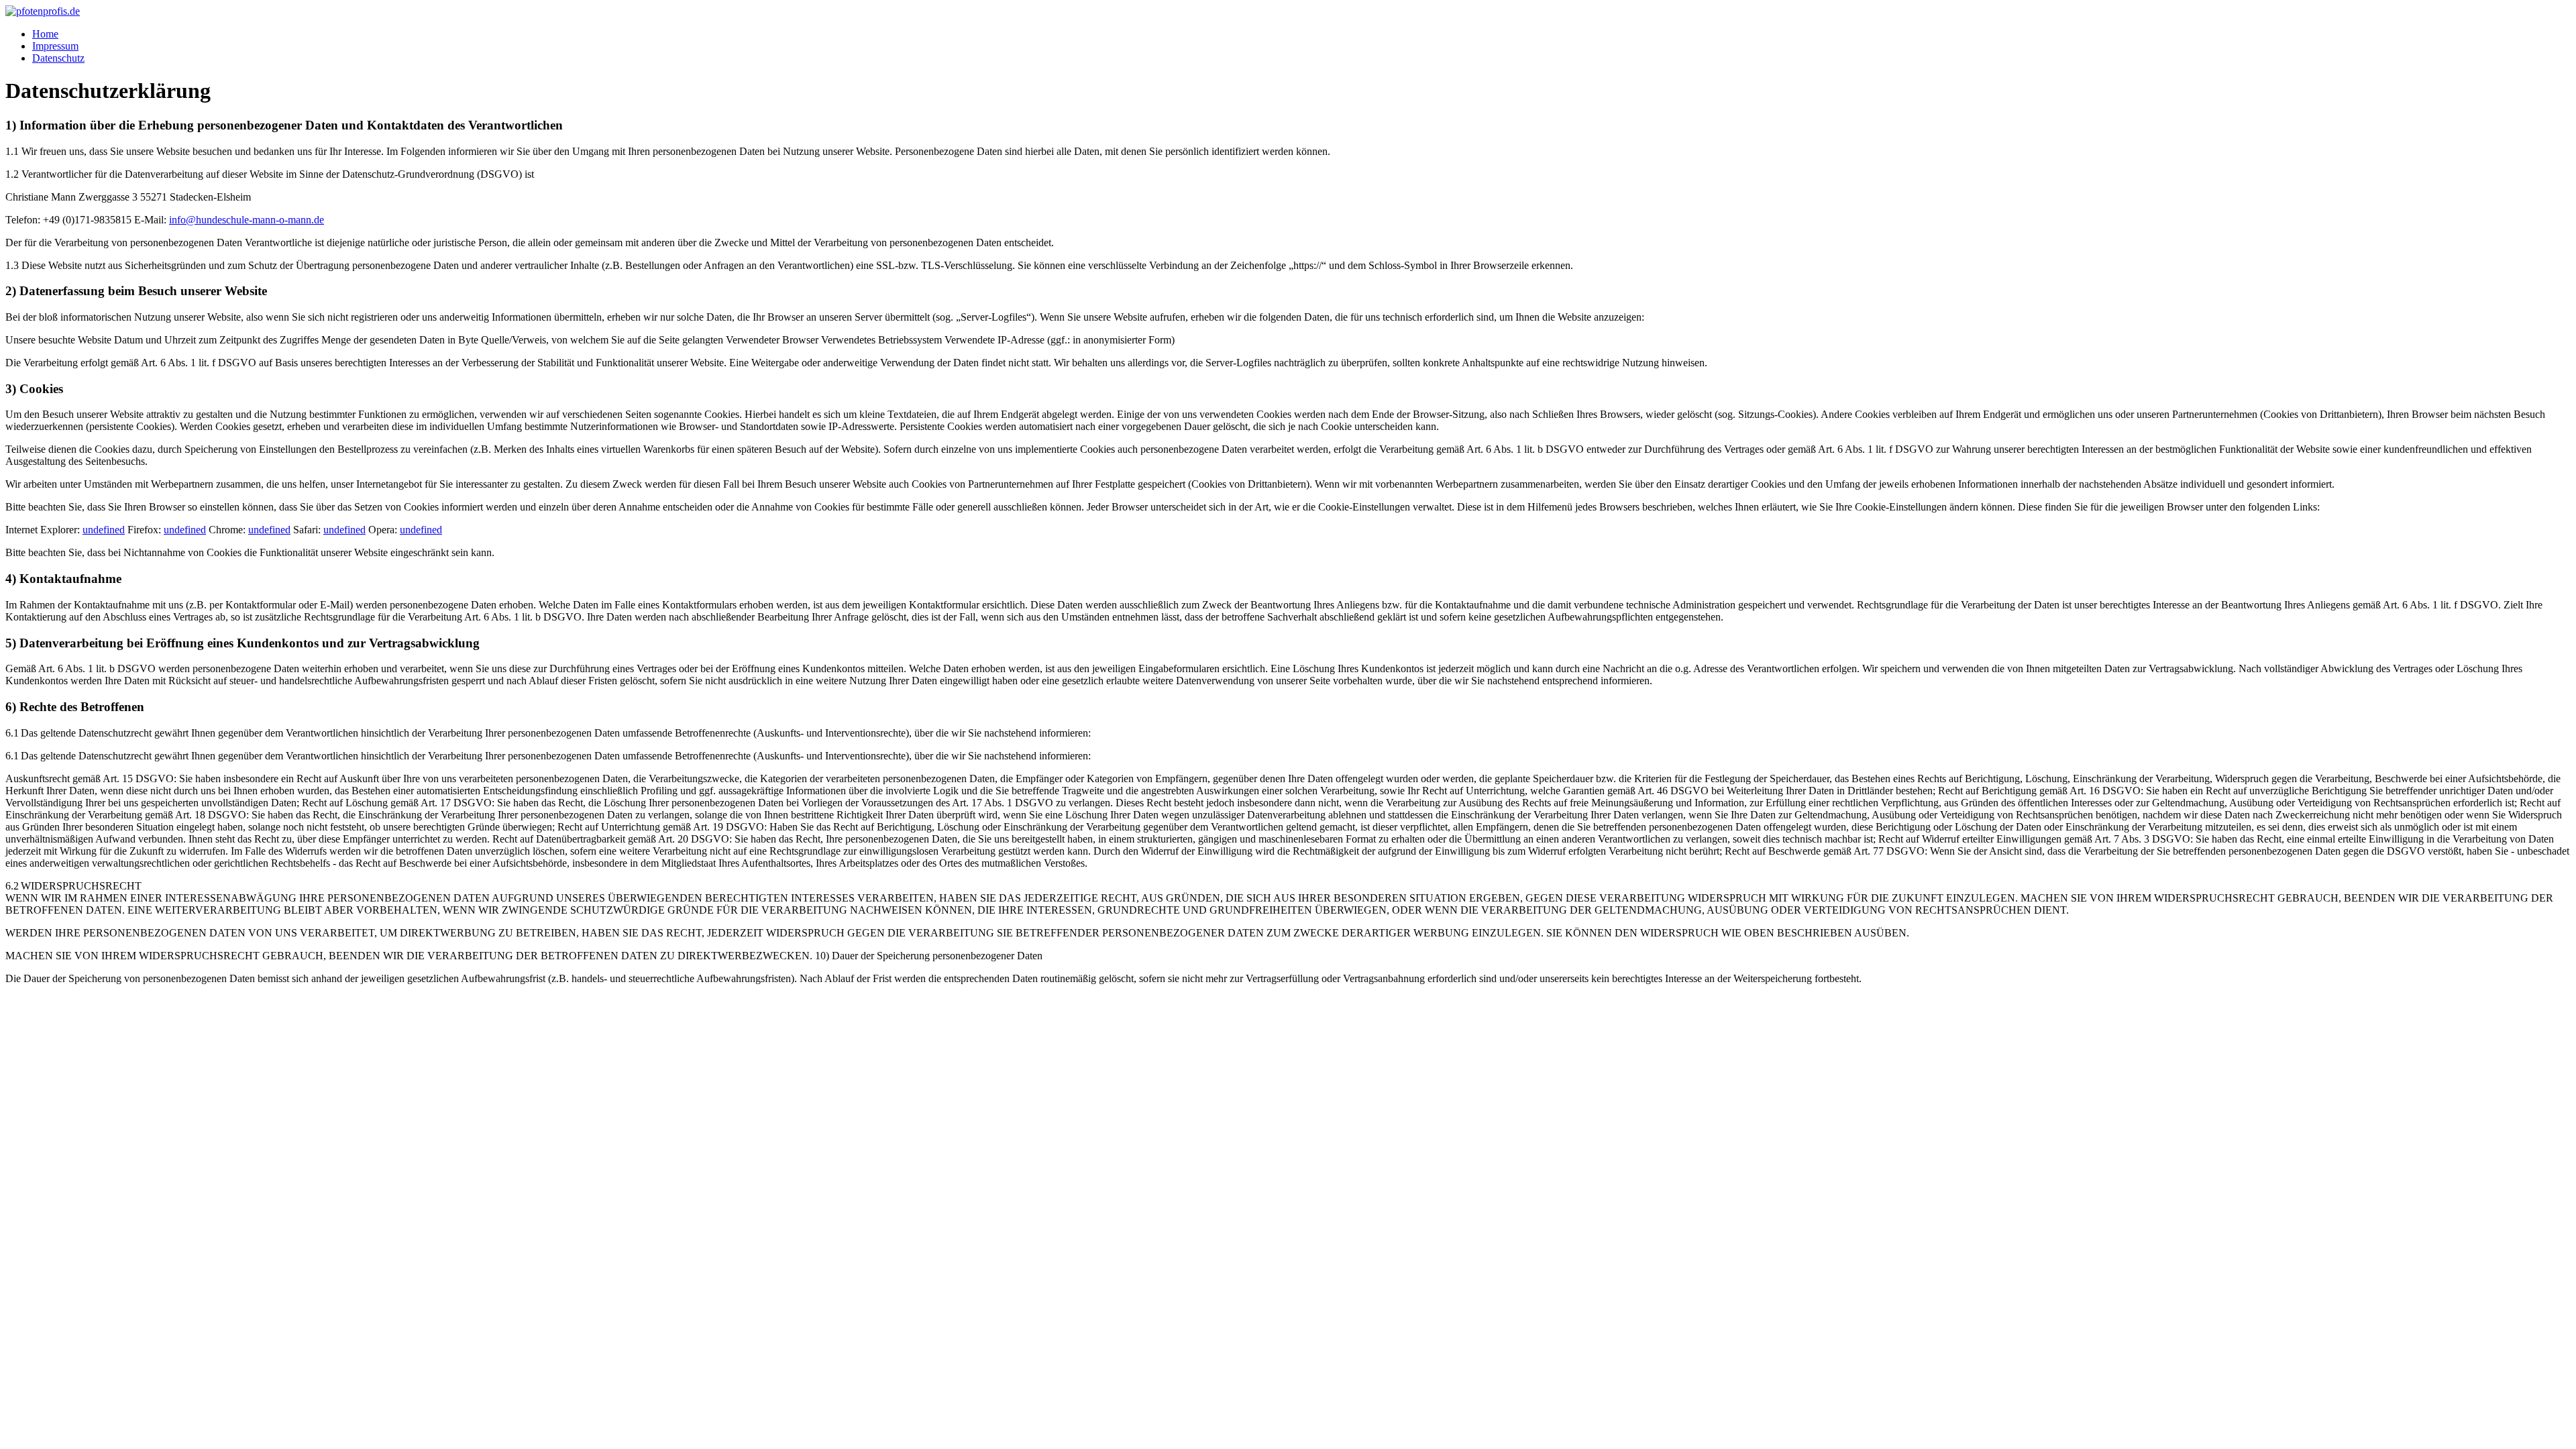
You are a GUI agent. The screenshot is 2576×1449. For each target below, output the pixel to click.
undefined (104, 530)
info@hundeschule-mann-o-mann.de (247, 220)
